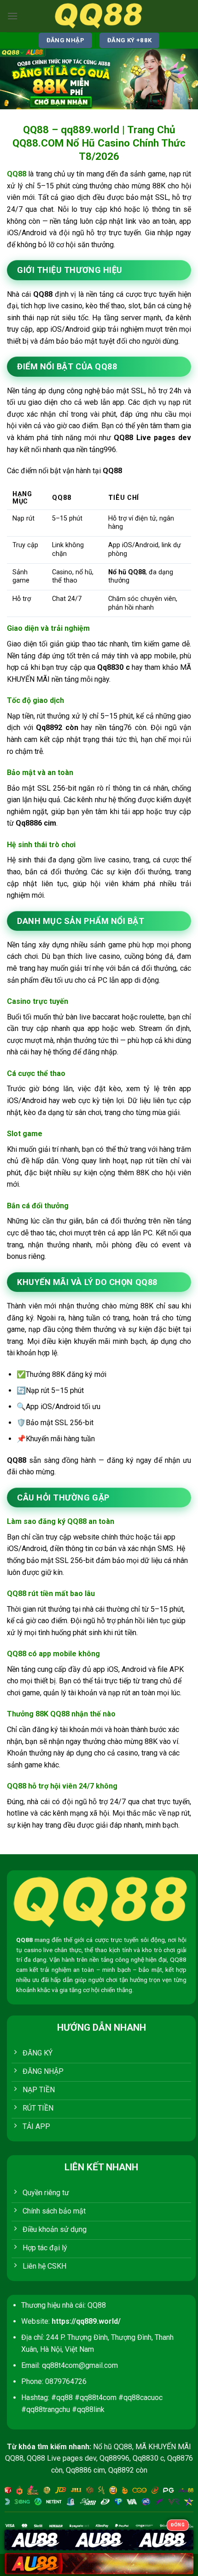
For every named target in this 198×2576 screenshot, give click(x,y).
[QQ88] (99, 16)
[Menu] (12, 16)
